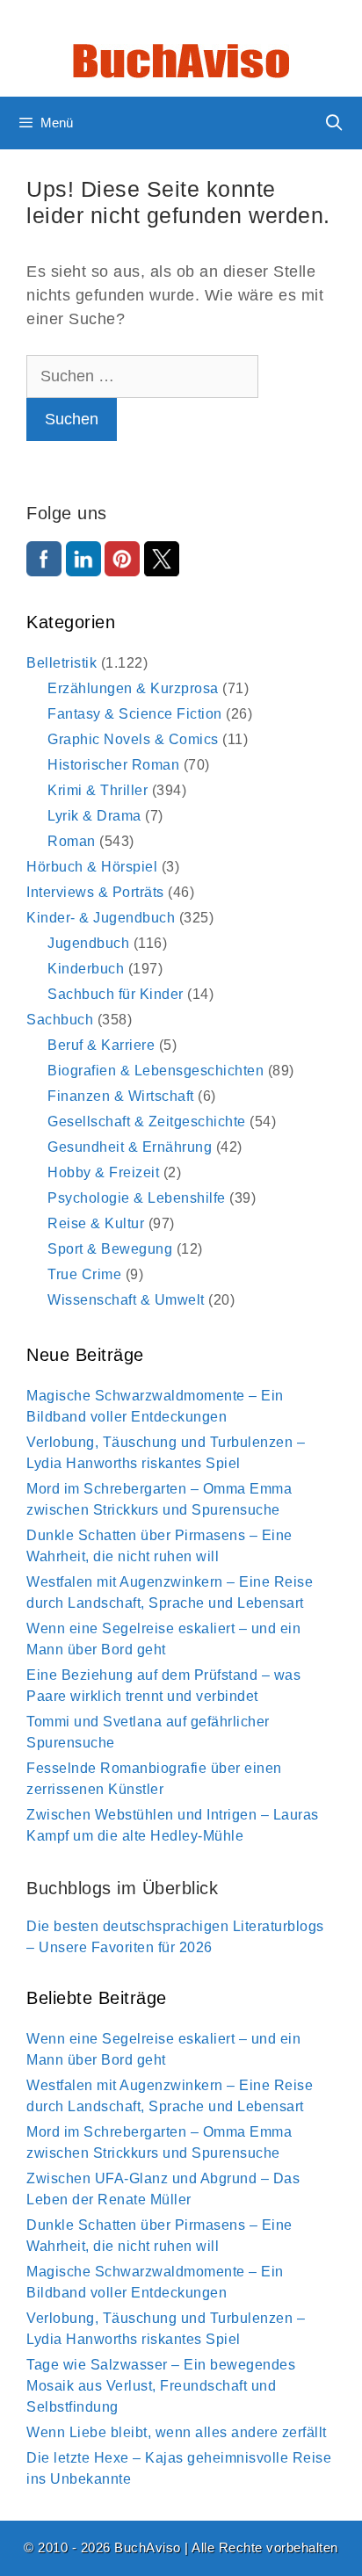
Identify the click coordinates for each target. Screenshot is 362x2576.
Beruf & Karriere (101, 1045)
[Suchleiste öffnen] (334, 123)
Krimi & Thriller (98, 790)
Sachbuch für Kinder (116, 994)
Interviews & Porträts (95, 892)
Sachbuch (60, 1020)
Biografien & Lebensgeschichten (156, 1071)
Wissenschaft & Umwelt (126, 1300)
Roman (72, 841)
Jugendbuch (88, 943)
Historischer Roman (113, 765)
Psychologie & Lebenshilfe (137, 1198)
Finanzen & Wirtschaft (121, 1096)
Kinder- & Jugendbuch (101, 918)
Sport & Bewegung (110, 1249)
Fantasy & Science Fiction (135, 714)
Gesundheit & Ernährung (130, 1147)
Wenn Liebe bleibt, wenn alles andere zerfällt (177, 2432)
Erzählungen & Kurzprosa (133, 688)
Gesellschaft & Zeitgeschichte (147, 1122)
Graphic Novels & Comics (133, 739)
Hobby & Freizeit (103, 1172)
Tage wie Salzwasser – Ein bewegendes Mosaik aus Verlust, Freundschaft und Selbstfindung (161, 2386)
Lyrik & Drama (94, 816)
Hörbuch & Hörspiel (92, 867)
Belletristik (62, 663)
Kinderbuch (86, 969)
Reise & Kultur (96, 1223)
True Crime (84, 1274)
